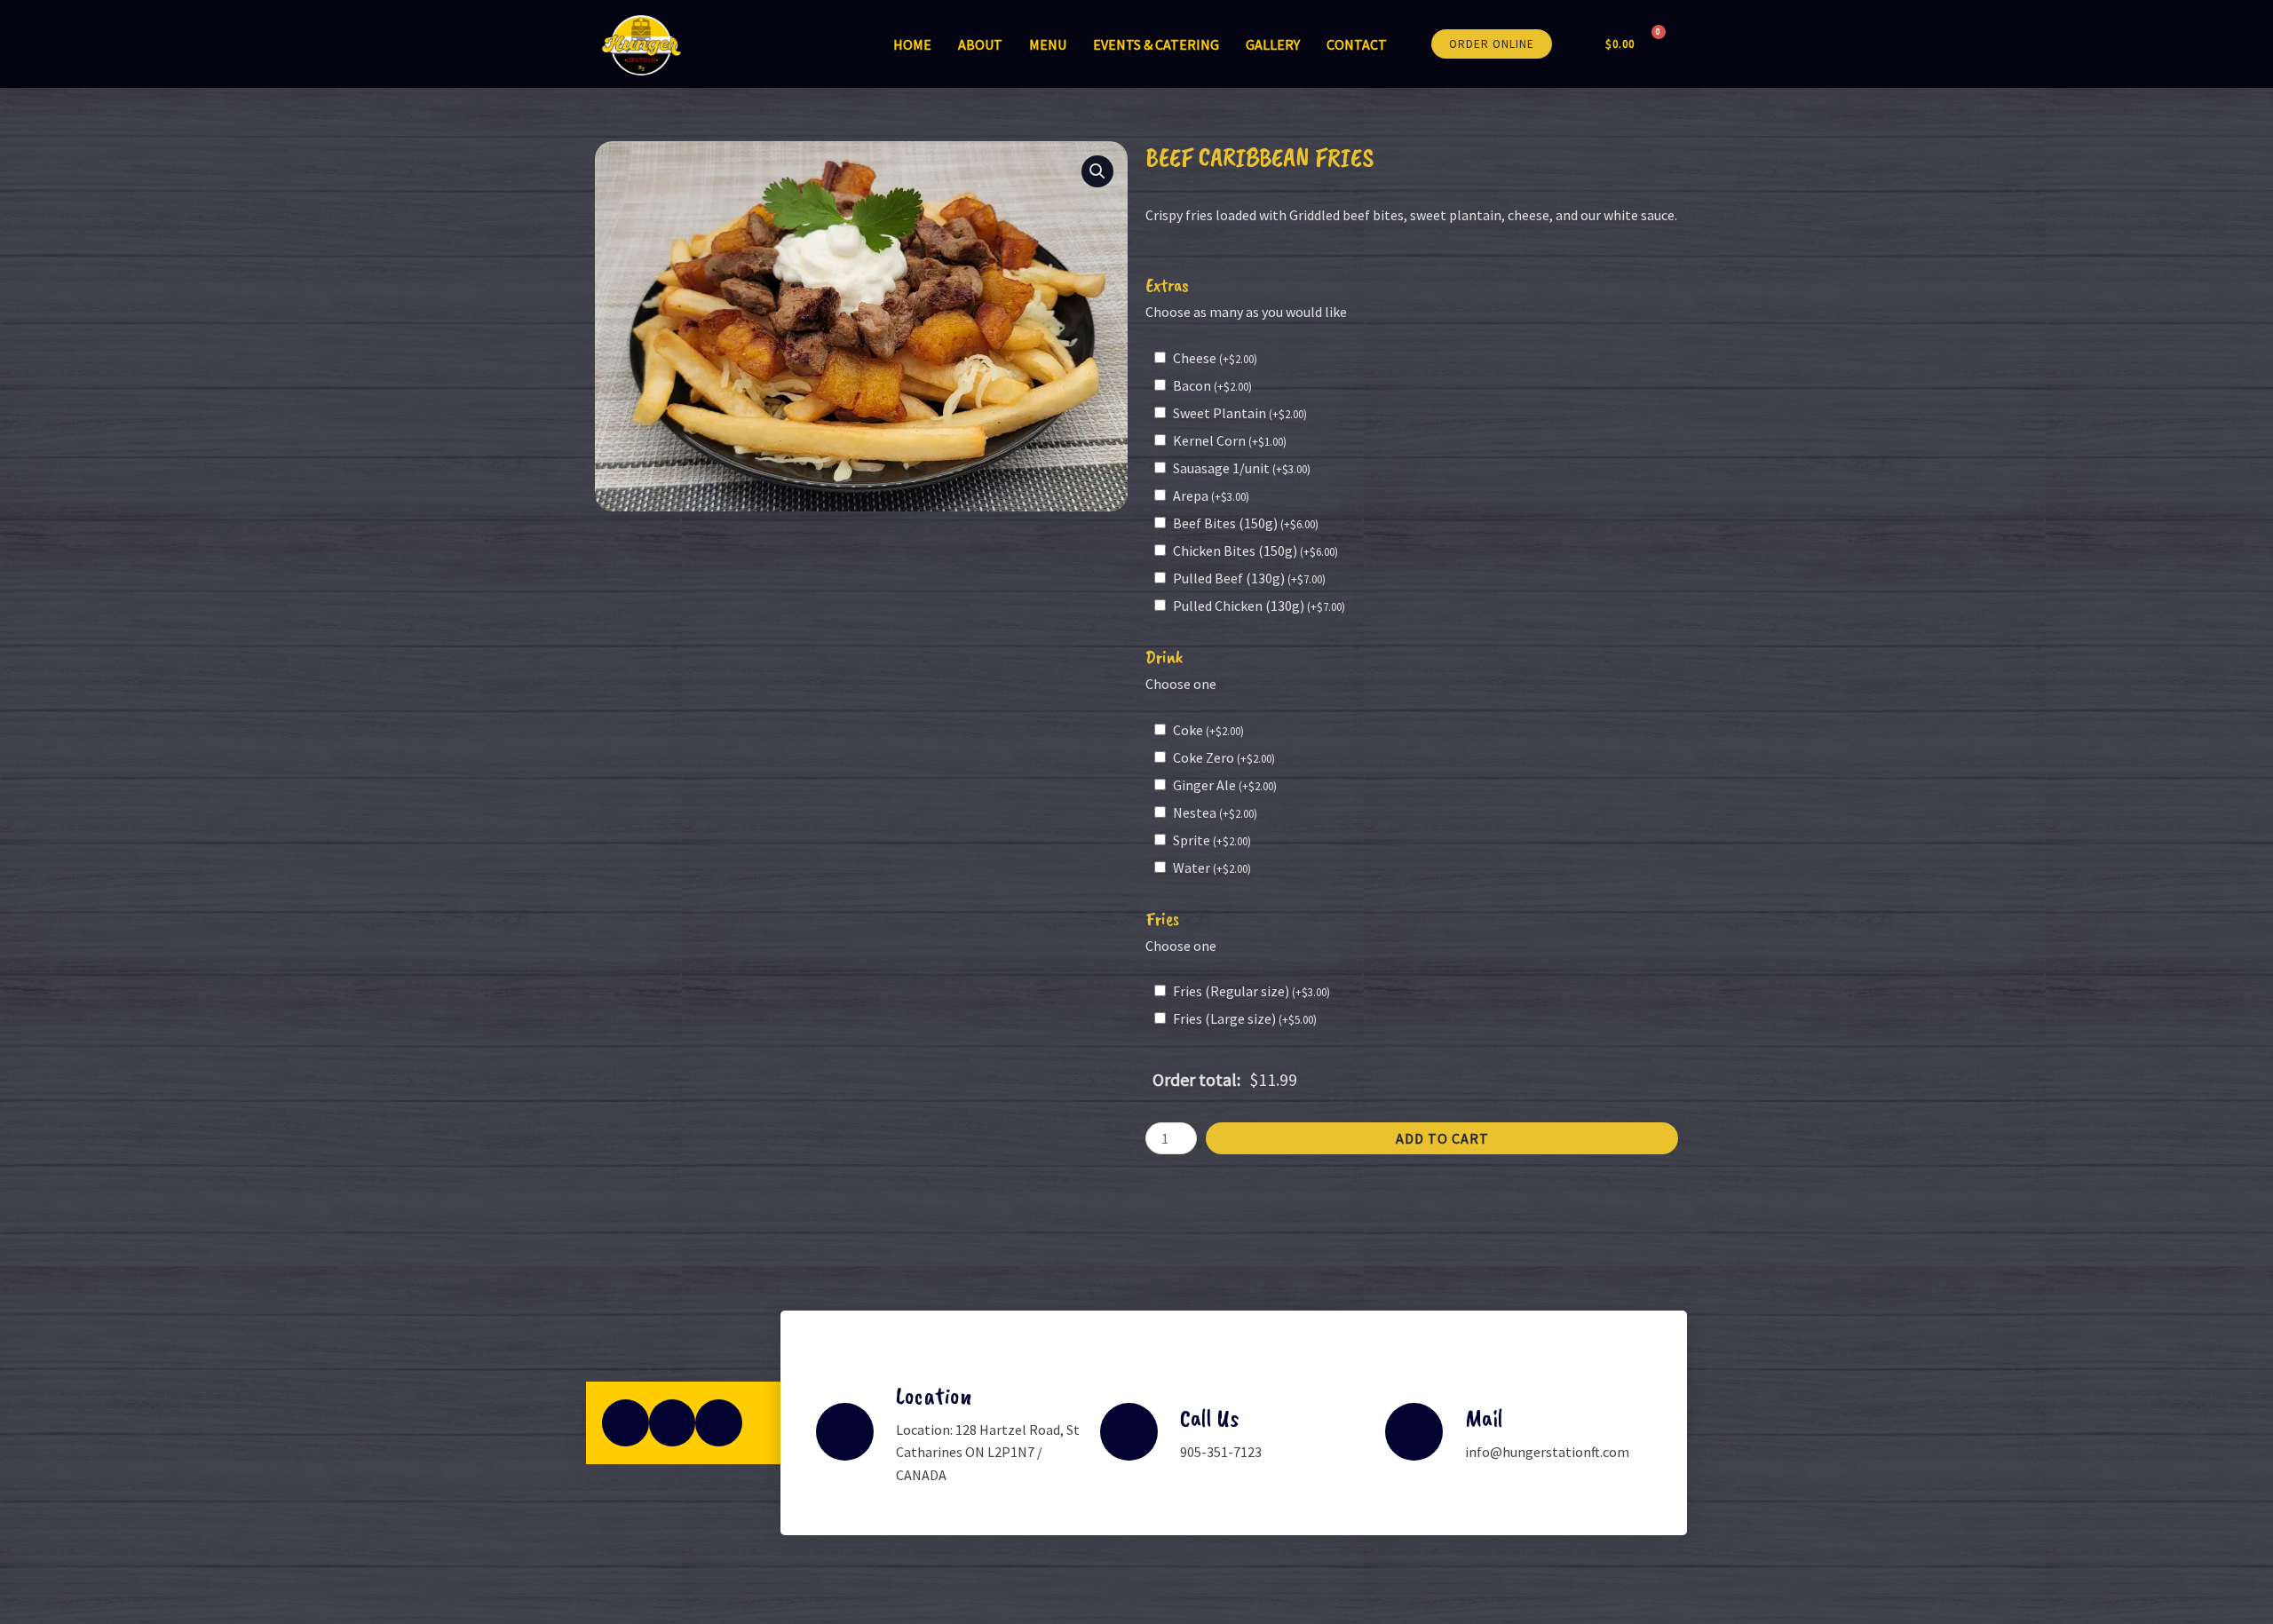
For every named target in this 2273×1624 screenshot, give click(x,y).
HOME (912, 44)
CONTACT (1357, 44)
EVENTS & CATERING (1156, 44)
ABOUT (980, 44)
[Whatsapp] (719, 1423)
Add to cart (1442, 1138)
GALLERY (1273, 44)
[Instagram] (673, 1423)
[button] (1492, 44)
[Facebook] (626, 1423)
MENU (1048, 44)
